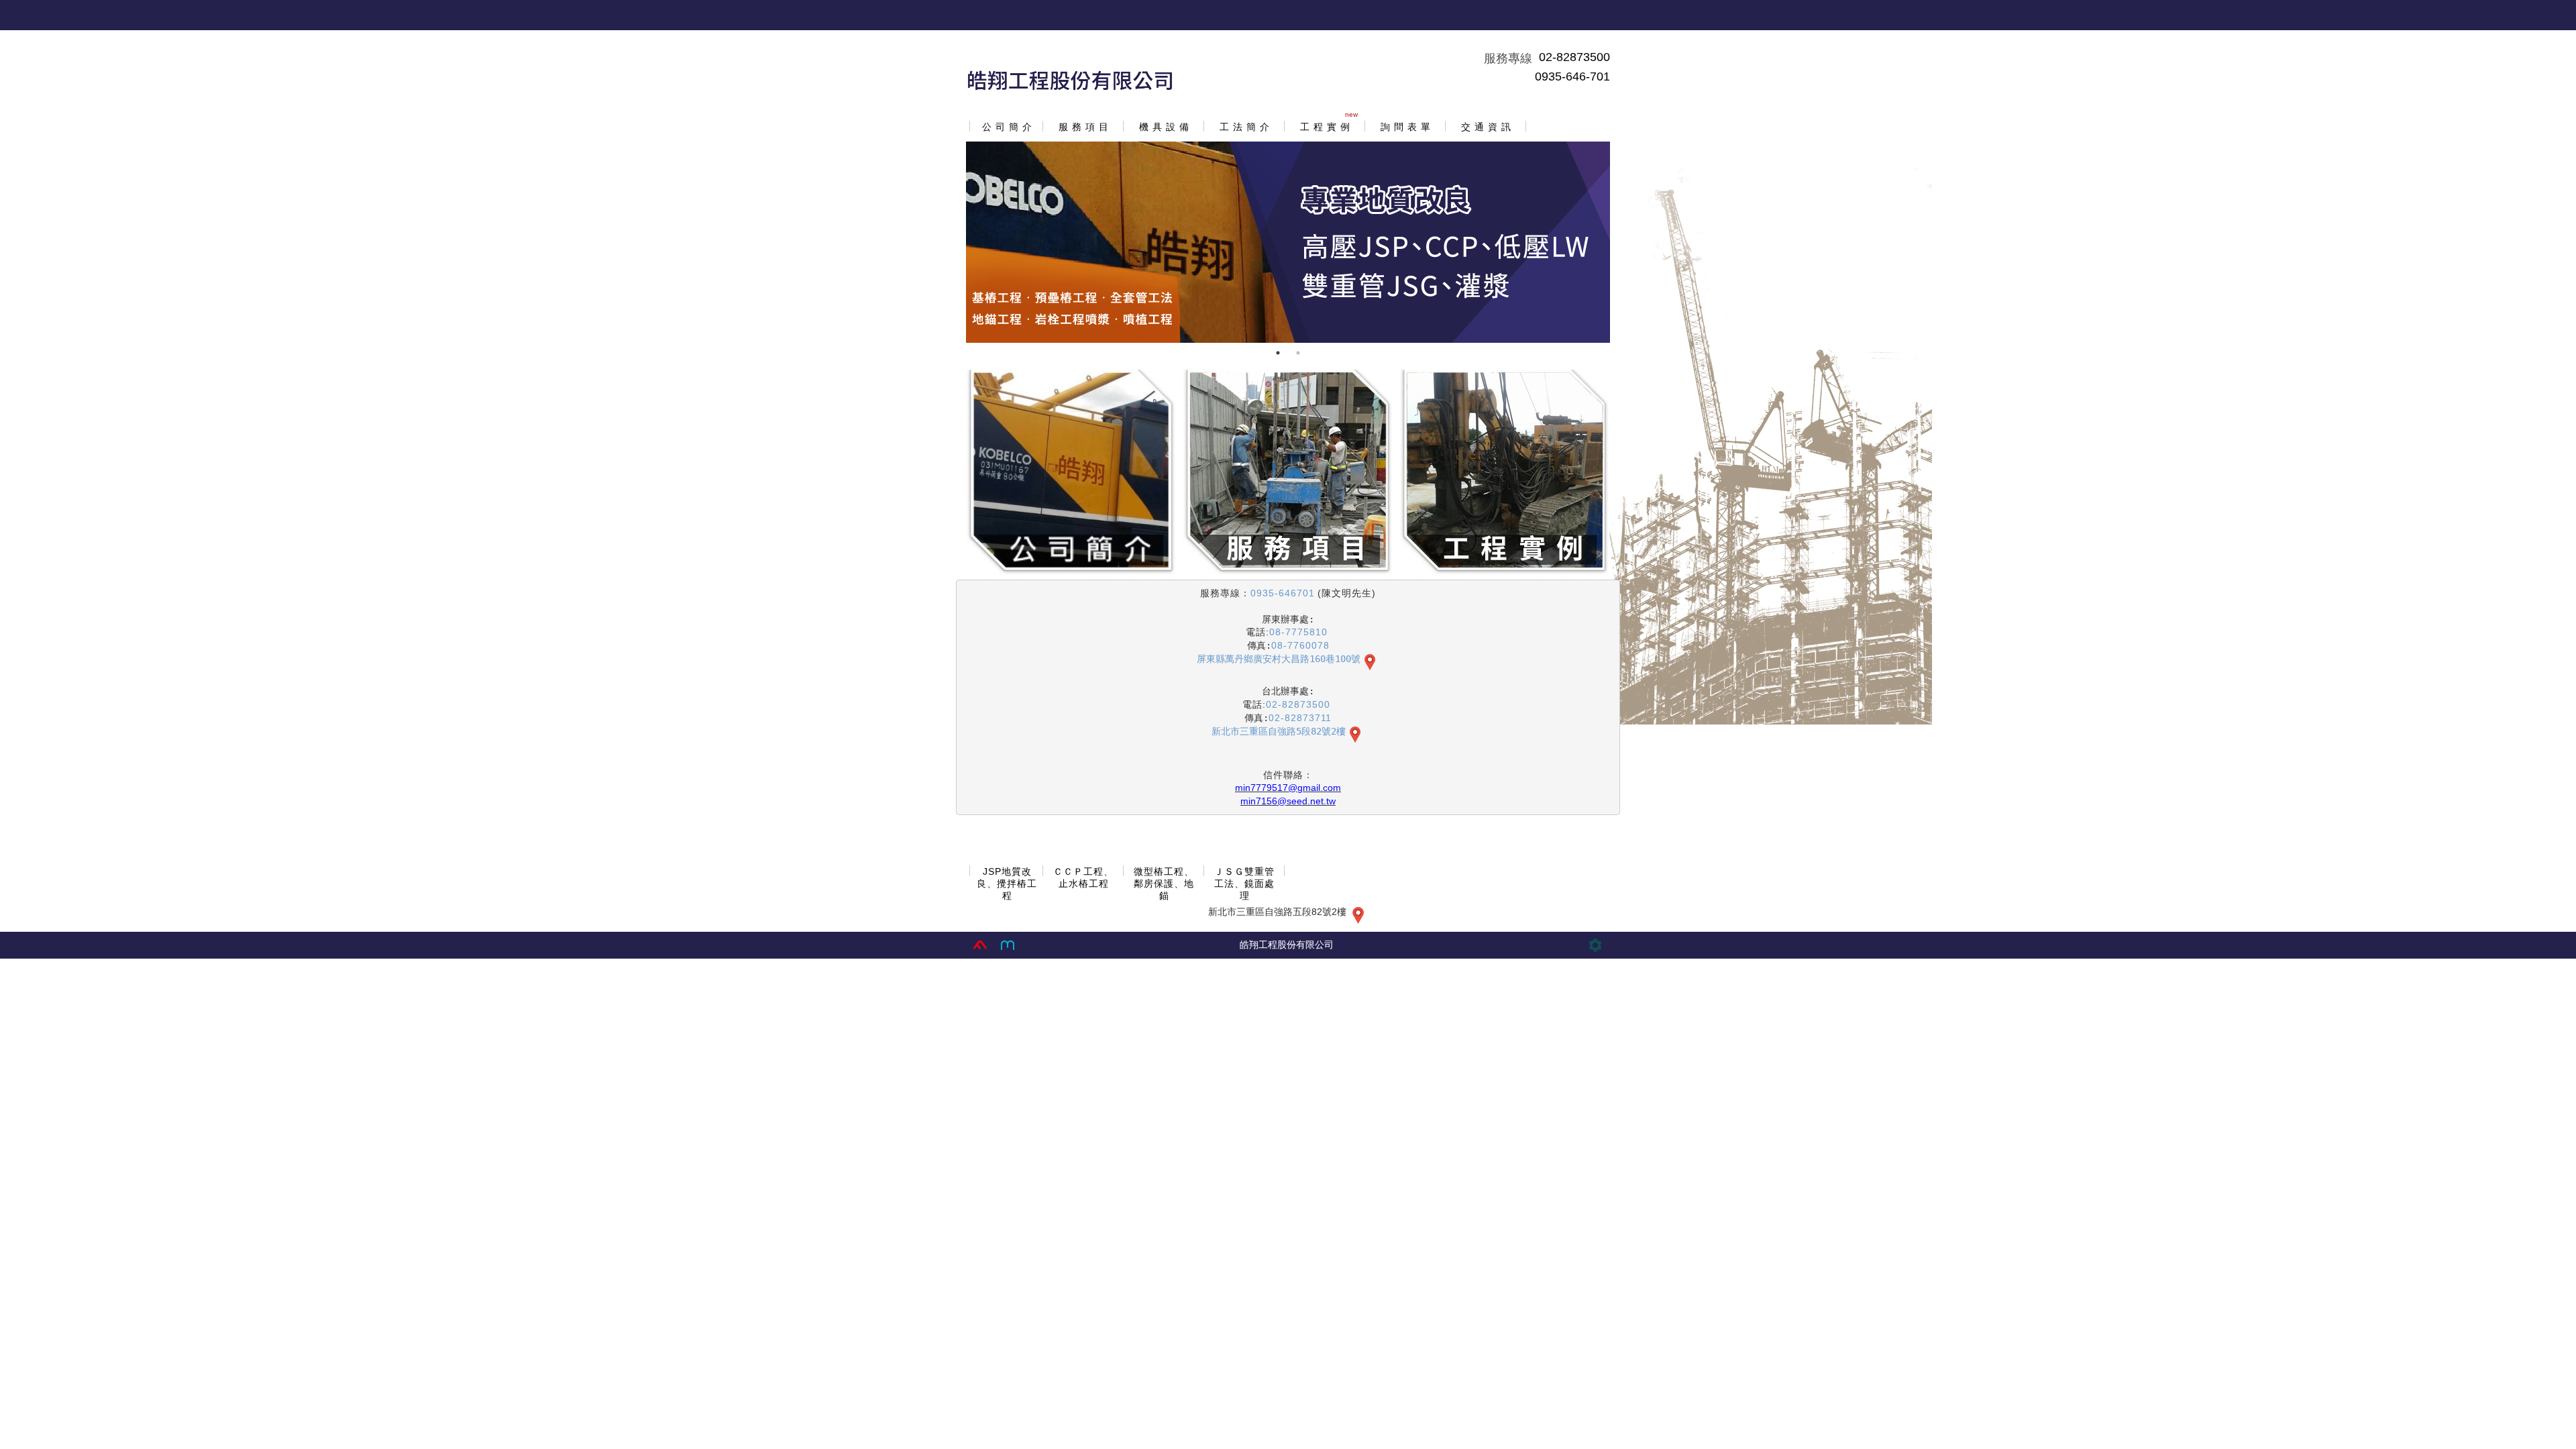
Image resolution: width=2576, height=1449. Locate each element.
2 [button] (1298, 353)
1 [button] (1278, 353)
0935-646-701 (1572, 76)
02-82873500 (1574, 57)
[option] (1288, 242)
